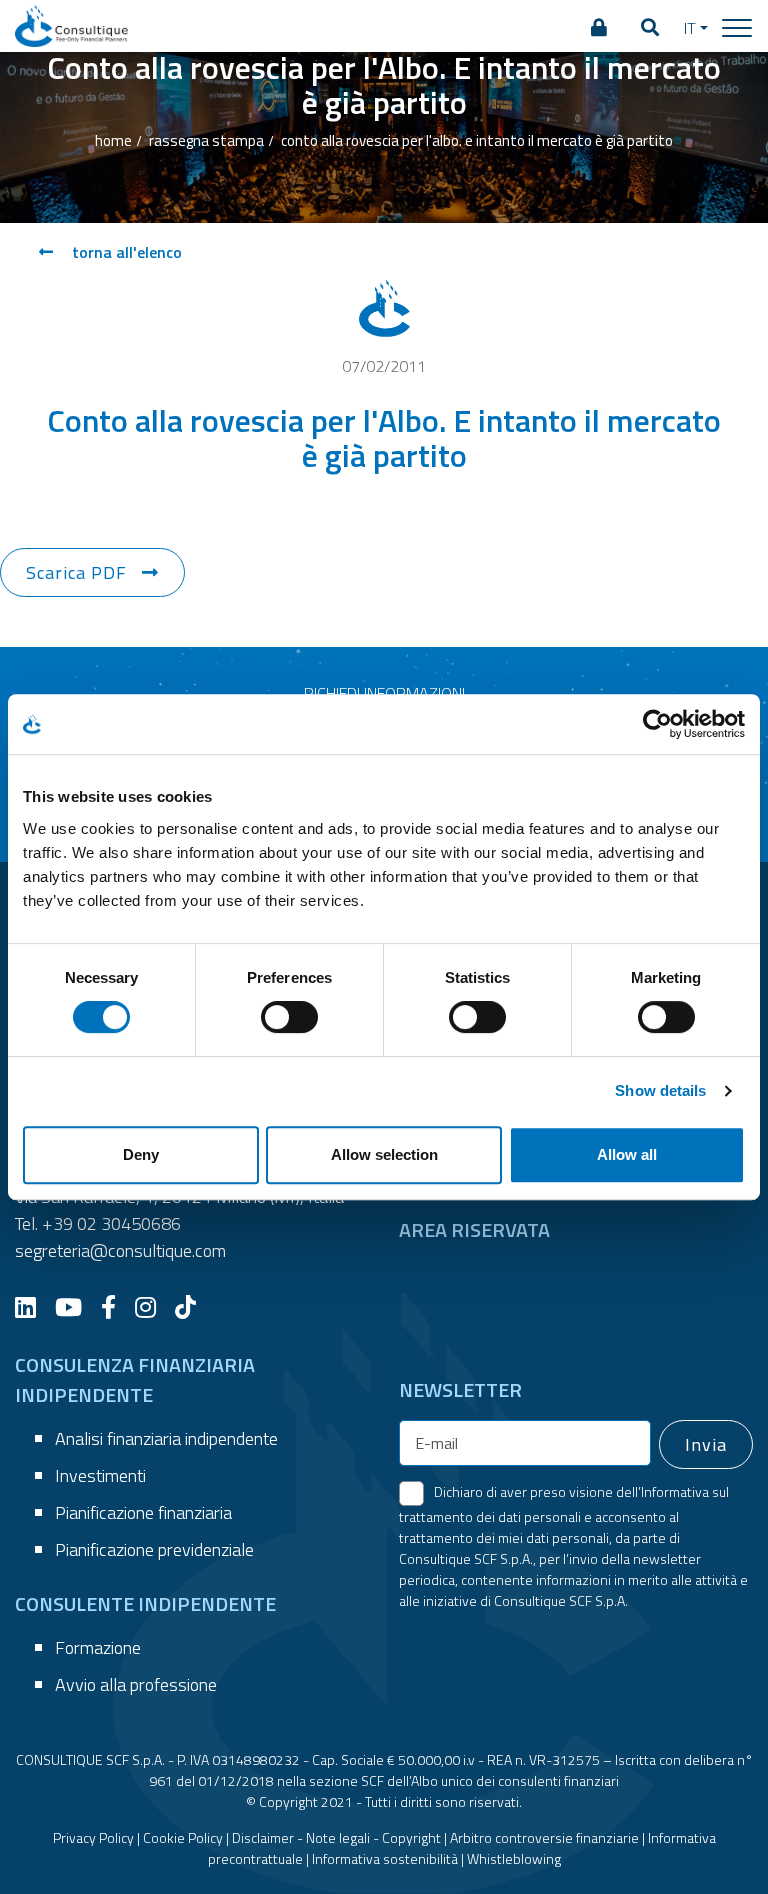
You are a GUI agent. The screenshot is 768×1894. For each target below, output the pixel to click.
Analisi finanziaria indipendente (166, 1438)
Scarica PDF (76, 572)
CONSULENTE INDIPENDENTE (145, 1603)
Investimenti (100, 1475)
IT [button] (690, 28)
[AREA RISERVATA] (599, 28)
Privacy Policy (93, 1837)
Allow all (627, 1154)
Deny (141, 1154)
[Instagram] (153, 1307)
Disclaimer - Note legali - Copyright (336, 1837)
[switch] (289, 1017)
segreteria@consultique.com (120, 1250)
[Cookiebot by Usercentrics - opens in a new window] (657, 724)
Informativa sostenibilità (385, 1858)
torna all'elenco (125, 252)
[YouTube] (76, 1307)
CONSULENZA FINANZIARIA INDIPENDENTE (135, 1379)
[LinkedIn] (33, 1307)
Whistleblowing (514, 1858)
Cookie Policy (183, 1837)
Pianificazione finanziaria (143, 1512)
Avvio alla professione (136, 1684)
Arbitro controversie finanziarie (544, 1837)
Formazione (98, 1647)
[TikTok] (193, 1307)
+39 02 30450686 (111, 1223)
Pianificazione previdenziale (154, 1549)
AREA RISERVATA (474, 1229)
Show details (660, 1090)
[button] (650, 28)
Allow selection (384, 1154)
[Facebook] (116, 1307)
